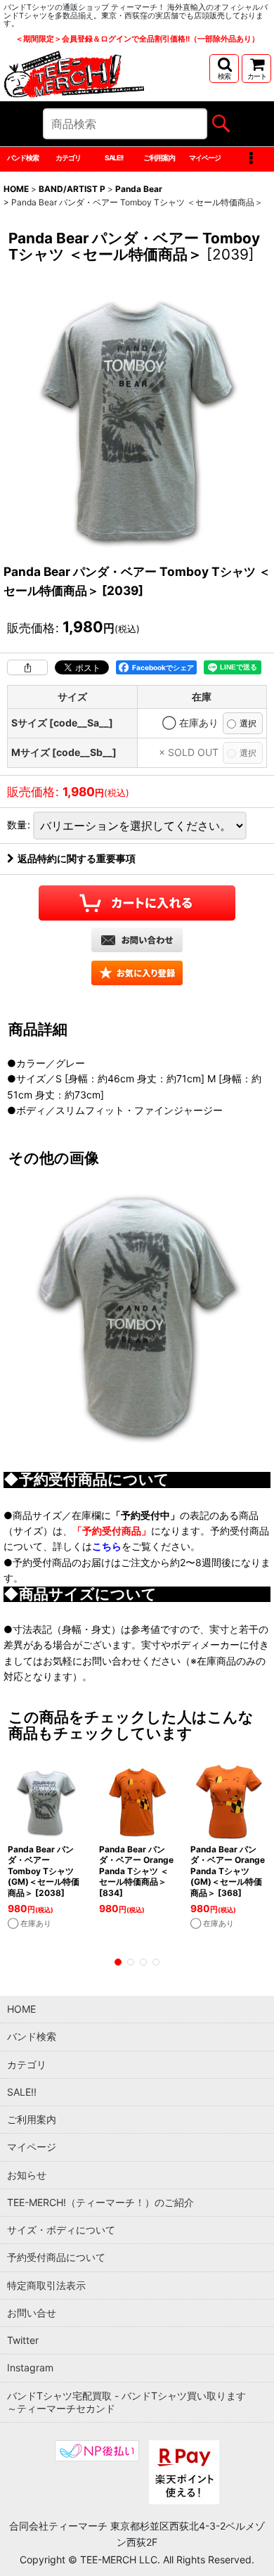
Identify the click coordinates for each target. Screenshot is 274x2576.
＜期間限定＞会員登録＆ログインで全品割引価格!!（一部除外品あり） (137, 39)
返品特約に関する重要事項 (77, 858)
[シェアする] (27, 667)
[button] (224, 69)
